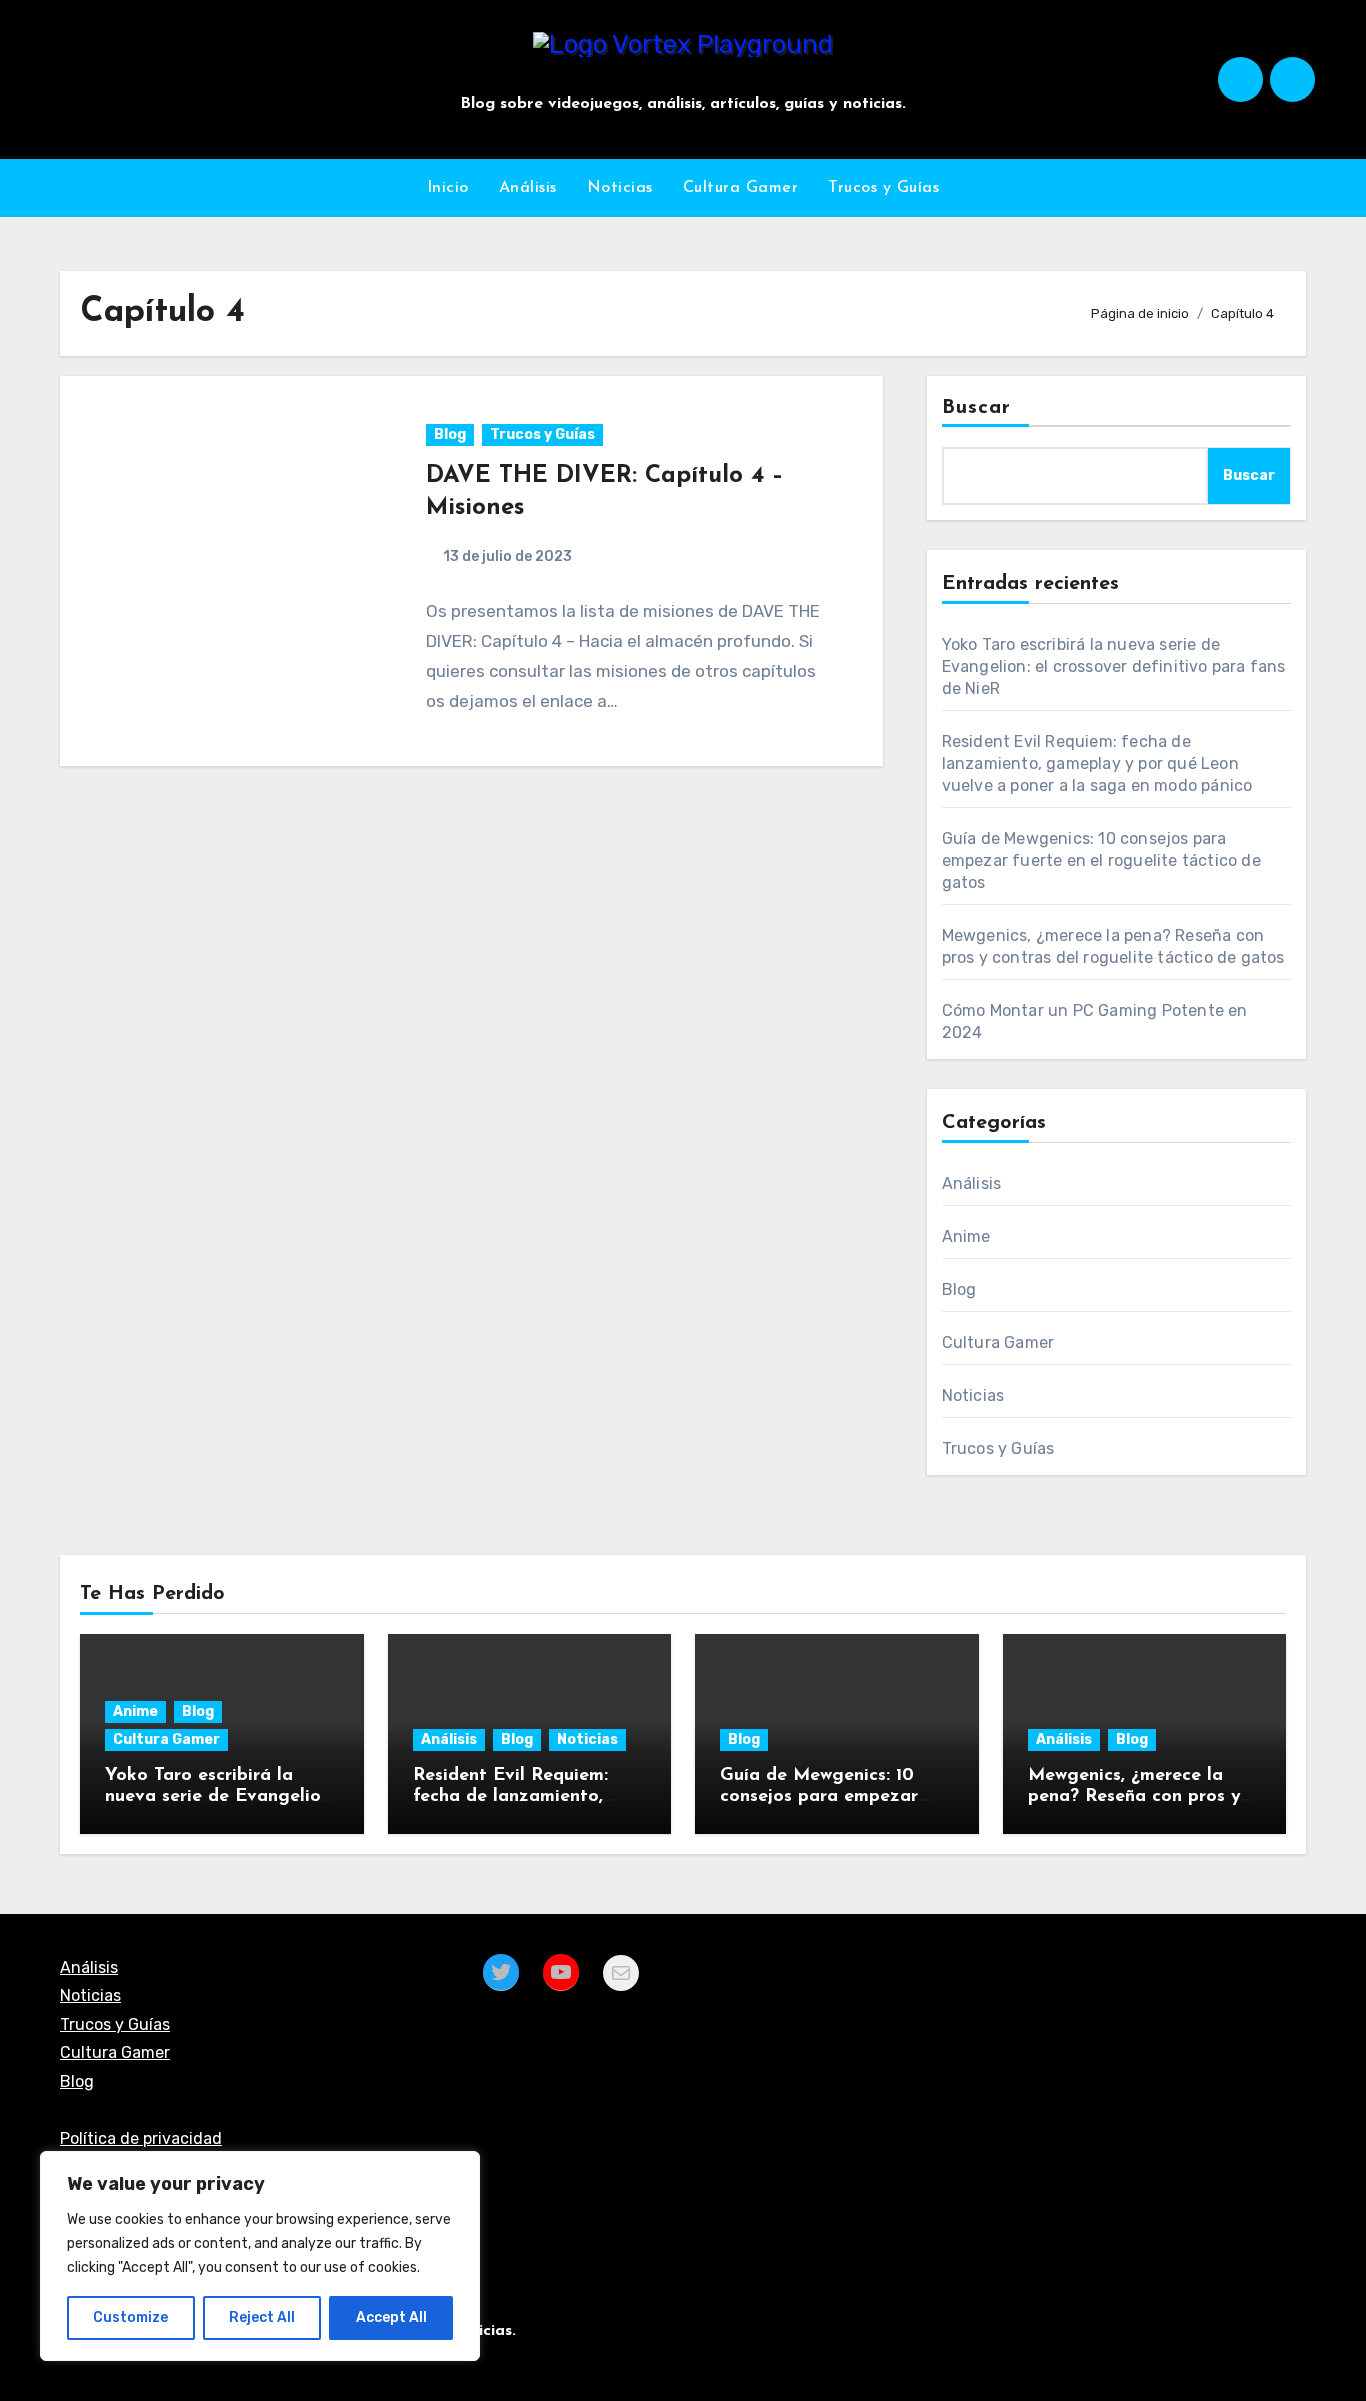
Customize (130, 2317)
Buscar (977, 408)
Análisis (528, 188)
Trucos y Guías (883, 188)
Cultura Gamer (741, 188)
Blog (450, 434)
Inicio (448, 188)
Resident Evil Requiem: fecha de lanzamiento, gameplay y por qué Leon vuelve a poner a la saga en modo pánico (1097, 763)
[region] (260, 2256)
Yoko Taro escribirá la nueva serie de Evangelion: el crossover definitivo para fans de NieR (1114, 666)
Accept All (391, 2317)
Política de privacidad (141, 2138)
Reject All (262, 2317)
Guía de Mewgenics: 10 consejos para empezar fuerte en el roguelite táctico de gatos (1101, 860)
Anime (966, 1236)
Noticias (620, 188)
